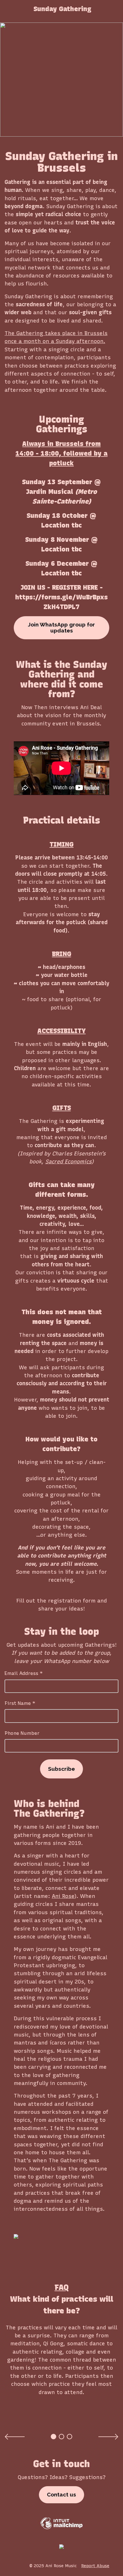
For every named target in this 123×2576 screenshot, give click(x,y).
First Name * (20, 1703)
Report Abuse (95, 2566)
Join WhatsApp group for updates (61, 628)
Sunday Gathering (62, 9)
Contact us (61, 2494)
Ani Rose (63, 1896)
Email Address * (24, 1673)
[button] (15, 2437)
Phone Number (22, 1733)
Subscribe (61, 1769)
